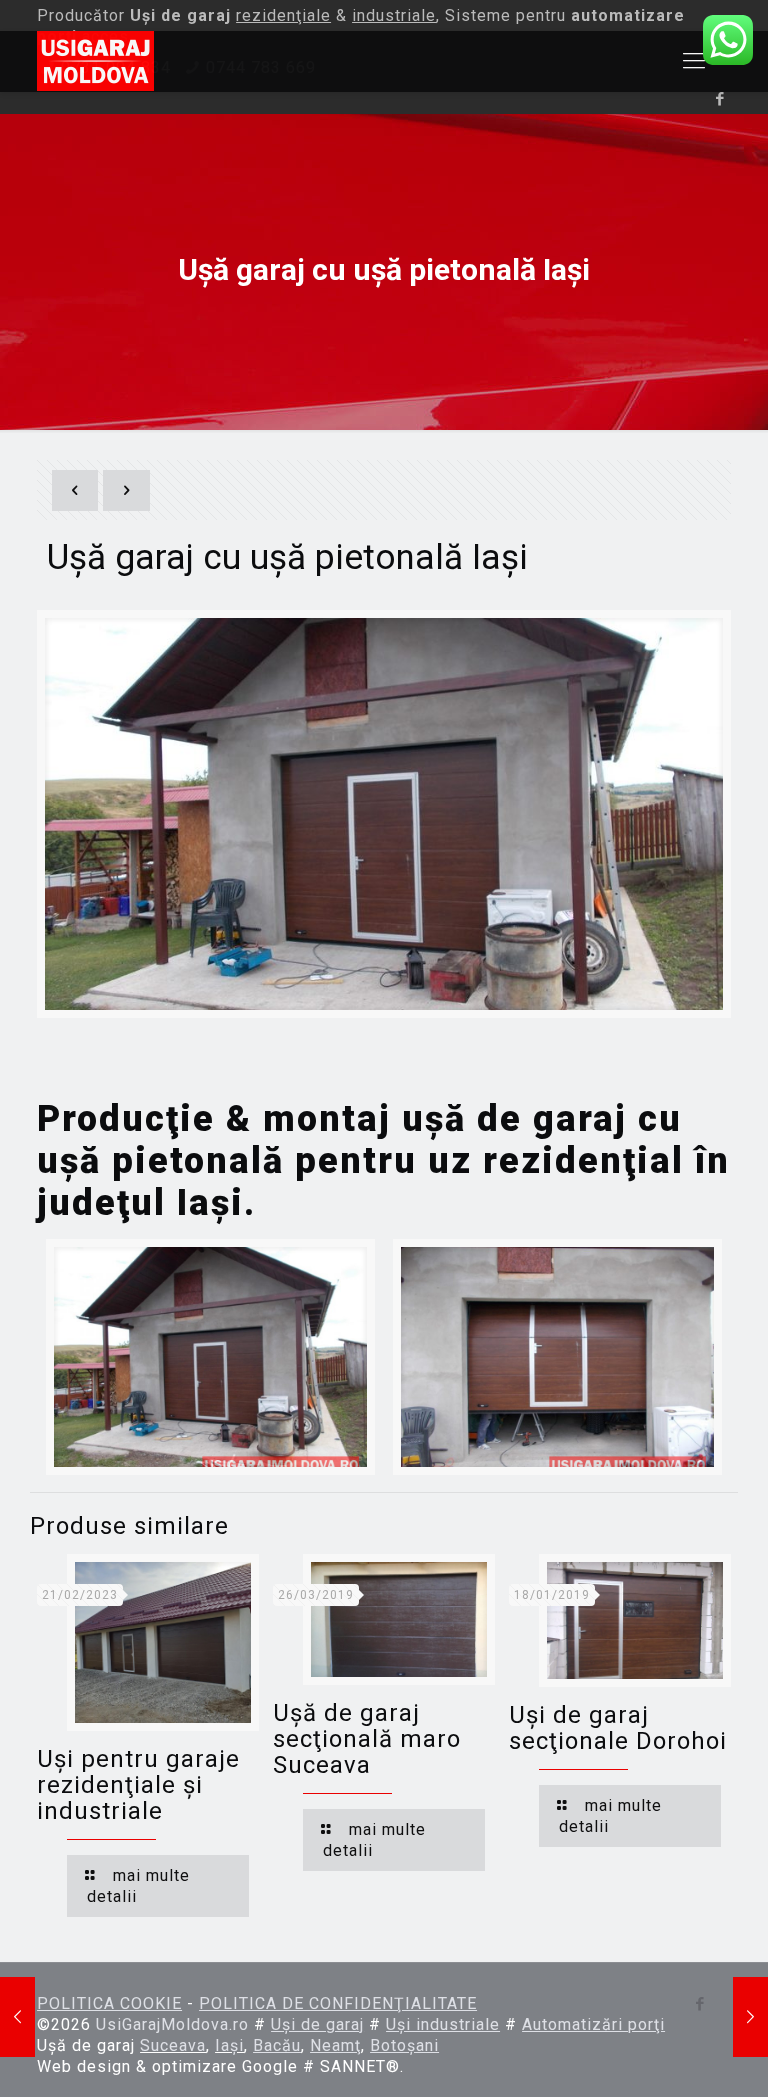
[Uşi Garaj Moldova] (95, 61)
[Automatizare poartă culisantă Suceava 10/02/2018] (17, 2017)
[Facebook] (720, 99)
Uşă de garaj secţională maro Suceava (367, 1739)
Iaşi (210, 1203)
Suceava (173, 2045)
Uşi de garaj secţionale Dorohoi (618, 1728)
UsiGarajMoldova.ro (172, 2024)
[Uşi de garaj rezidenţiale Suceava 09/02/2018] (750, 2017)
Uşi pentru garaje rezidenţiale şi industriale (138, 1785)
